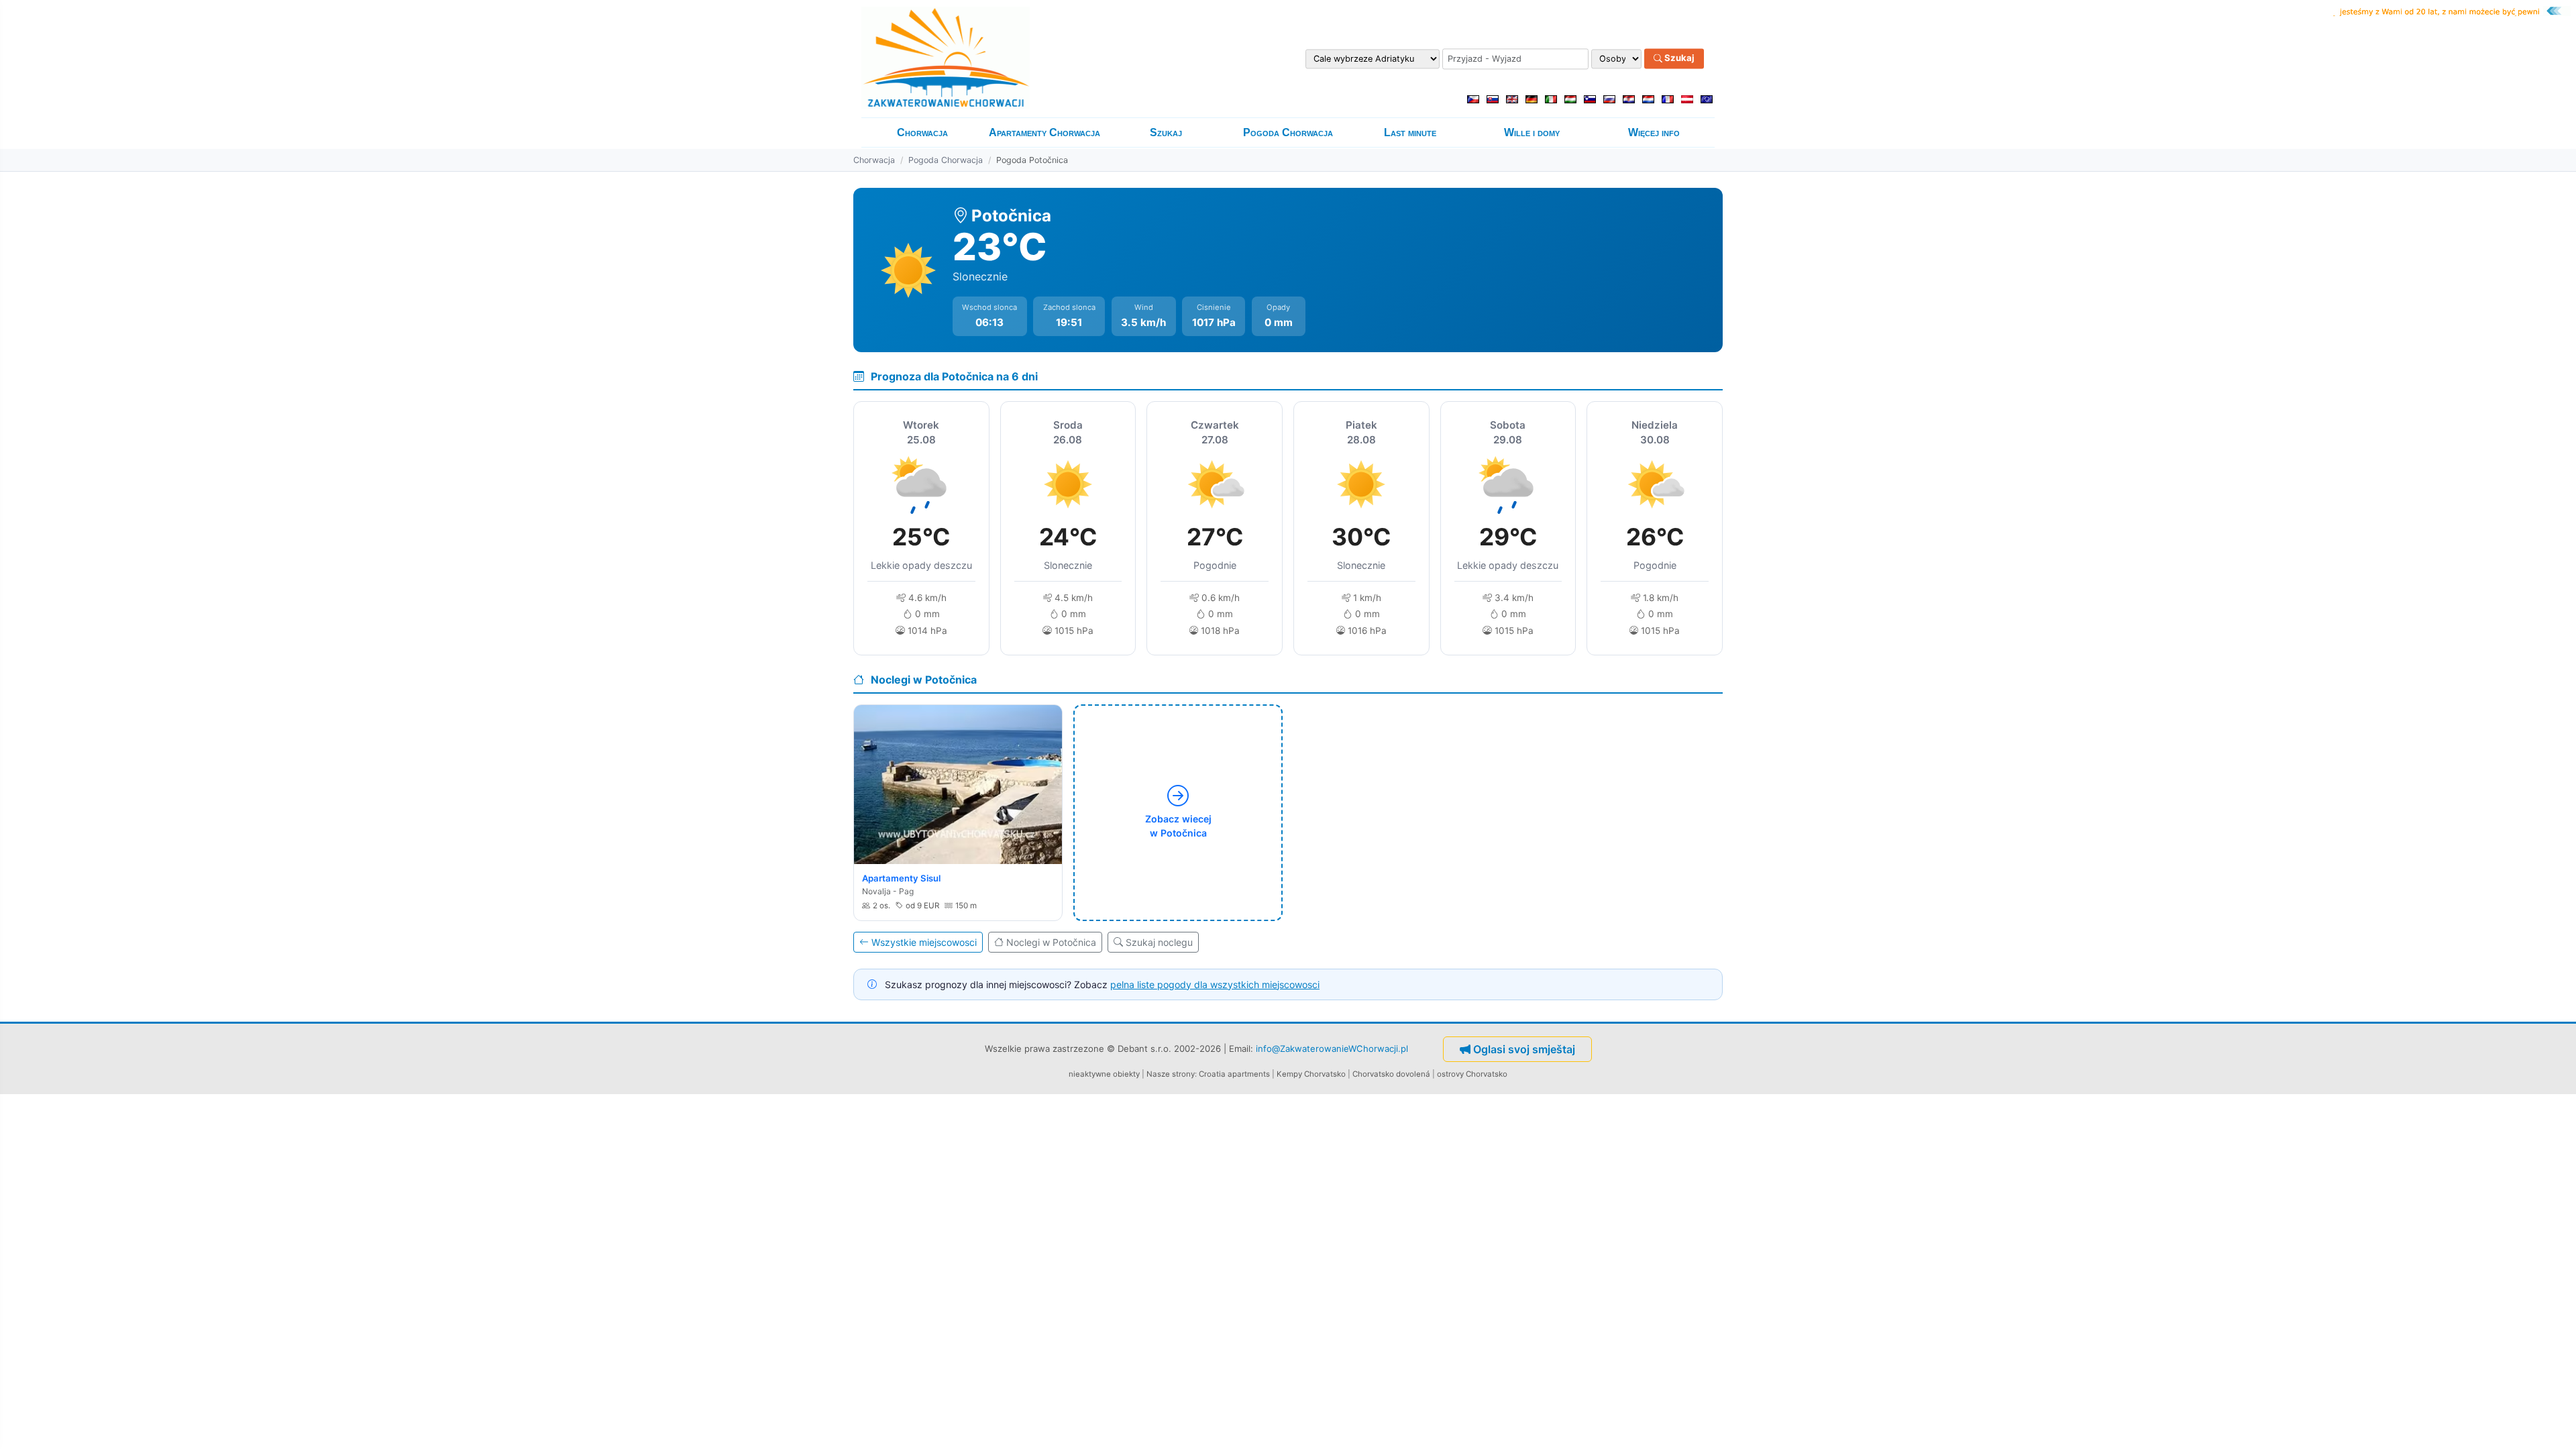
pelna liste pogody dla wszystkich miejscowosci (1215, 984)
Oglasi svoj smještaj (1524, 1049)
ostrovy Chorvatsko (1472, 1074)
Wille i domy (1532, 132)
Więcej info (1654, 132)
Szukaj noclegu (1159, 942)
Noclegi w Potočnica (1051, 942)
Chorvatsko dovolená (1391, 1074)
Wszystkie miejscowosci (924, 942)
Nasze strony (1171, 1074)
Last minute (1410, 132)
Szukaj (1678, 58)
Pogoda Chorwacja (1288, 132)
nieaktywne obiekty (1104, 1074)
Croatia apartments (1234, 1074)
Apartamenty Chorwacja (1044, 132)
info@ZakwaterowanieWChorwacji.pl (1332, 1048)
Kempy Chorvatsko (1311, 1074)
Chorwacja (922, 132)
